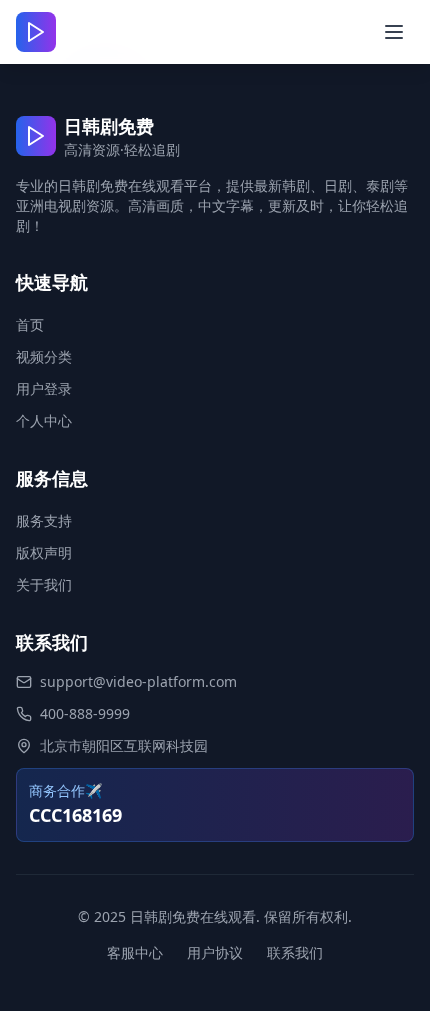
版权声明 (44, 552)
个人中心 (44, 420)
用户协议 (215, 952)
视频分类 (44, 356)
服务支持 (44, 520)
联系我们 (295, 952)
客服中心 (135, 952)
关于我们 (44, 584)
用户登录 (44, 388)
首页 (30, 324)
